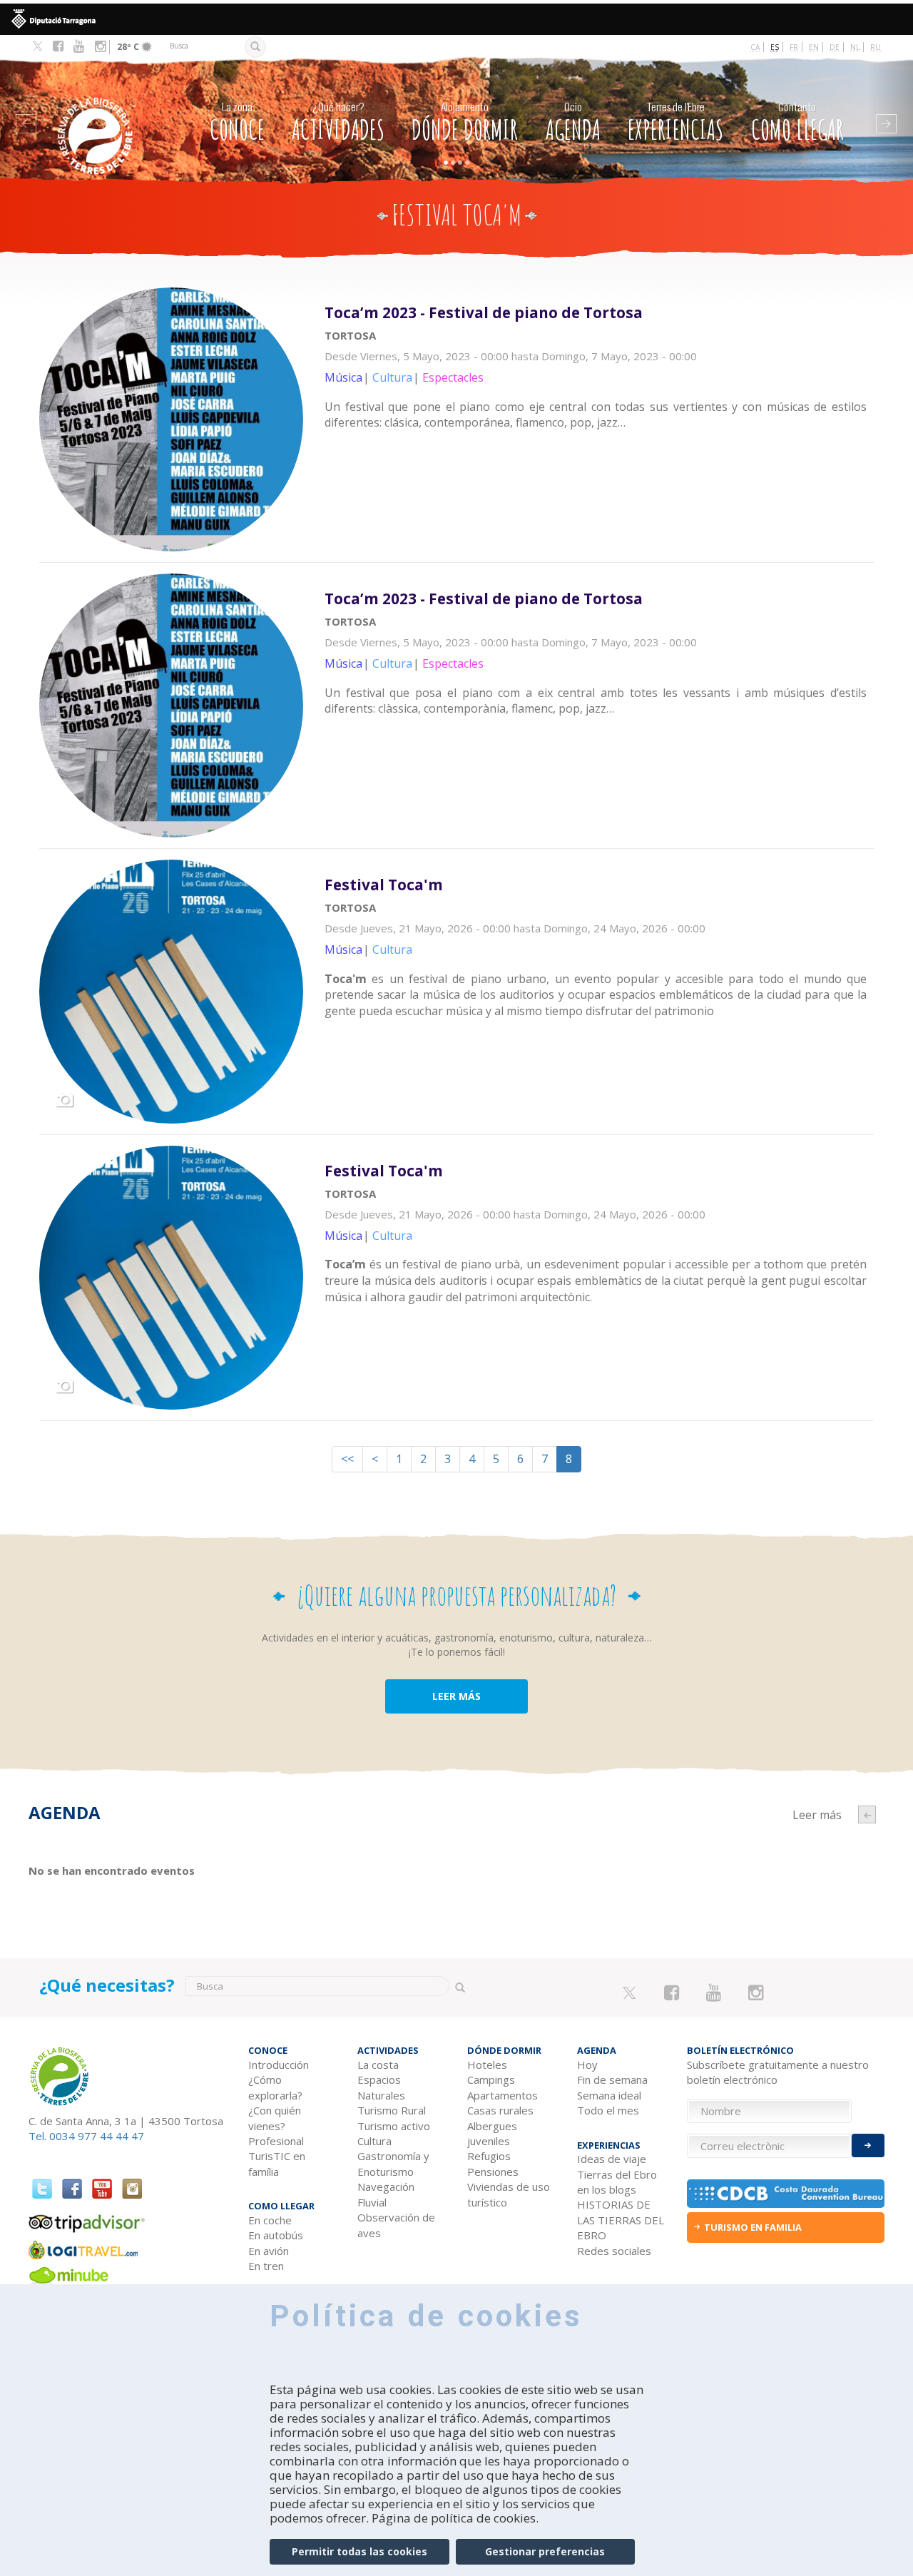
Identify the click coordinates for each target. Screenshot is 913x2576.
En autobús (276, 2235)
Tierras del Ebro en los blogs (617, 2182)
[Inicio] (106, 114)
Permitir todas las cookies (359, 2551)
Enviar (868, 2145)
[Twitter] (37, 47)
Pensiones (493, 2172)
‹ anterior (867, 1814)
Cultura (374, 2141)
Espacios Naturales (381, 2087)
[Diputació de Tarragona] (456, 19)
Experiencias (675, 122)
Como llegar (797, 122)
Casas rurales (500, 2110)
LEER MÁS (456, 1696)
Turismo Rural (392, 2110)
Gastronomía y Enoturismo (393, 2163)
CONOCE (237, 122)
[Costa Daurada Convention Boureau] (786, 2194)
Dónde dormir (465, 122)
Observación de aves (396, 2225)
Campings (491, 2079)
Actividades (338, 122)
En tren (266, 2266)
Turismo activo (394, 2126)
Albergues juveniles (492, 2133)
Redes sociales (614, 2251)
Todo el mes (608, 2110)
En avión (269, 2251)
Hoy (587, 2065)
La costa (378, 2065)
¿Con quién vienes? (275, 2118)
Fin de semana (612, 2079)
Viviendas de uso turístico (509, 2194)
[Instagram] (100, 46)
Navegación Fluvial (386, 2194)
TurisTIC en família (277, 2163)
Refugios (489, 2156)
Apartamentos (503, 2095)
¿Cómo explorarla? (275, 2087)
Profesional (276, 2141)
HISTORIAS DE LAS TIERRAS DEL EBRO (621, 2220)
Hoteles (487, 2065)
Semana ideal (609, 2095)
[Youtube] (79, 46)
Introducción (279, 2065)
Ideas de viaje (612, 2159)
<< (347, 1459)
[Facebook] (58, 46)
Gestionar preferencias (545, 2551)
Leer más (599, 374)
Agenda (573, 122)
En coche (270, 2220)
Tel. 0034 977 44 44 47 (86, 2136)
